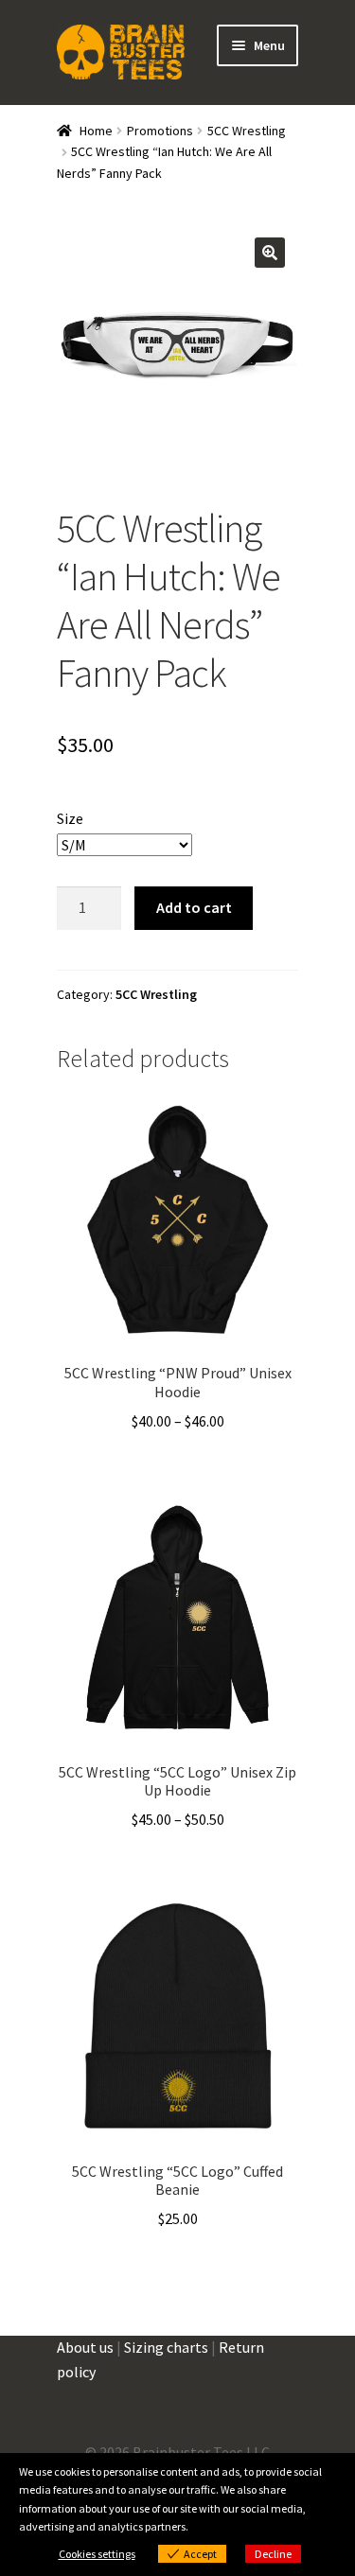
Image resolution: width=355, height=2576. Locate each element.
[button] (270, 253)
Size (70, 818)
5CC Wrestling (247, 131)
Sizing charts (166, 2347)
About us (85, 2347)
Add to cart (194, 907)
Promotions (160, 131)
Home (96, 131)
